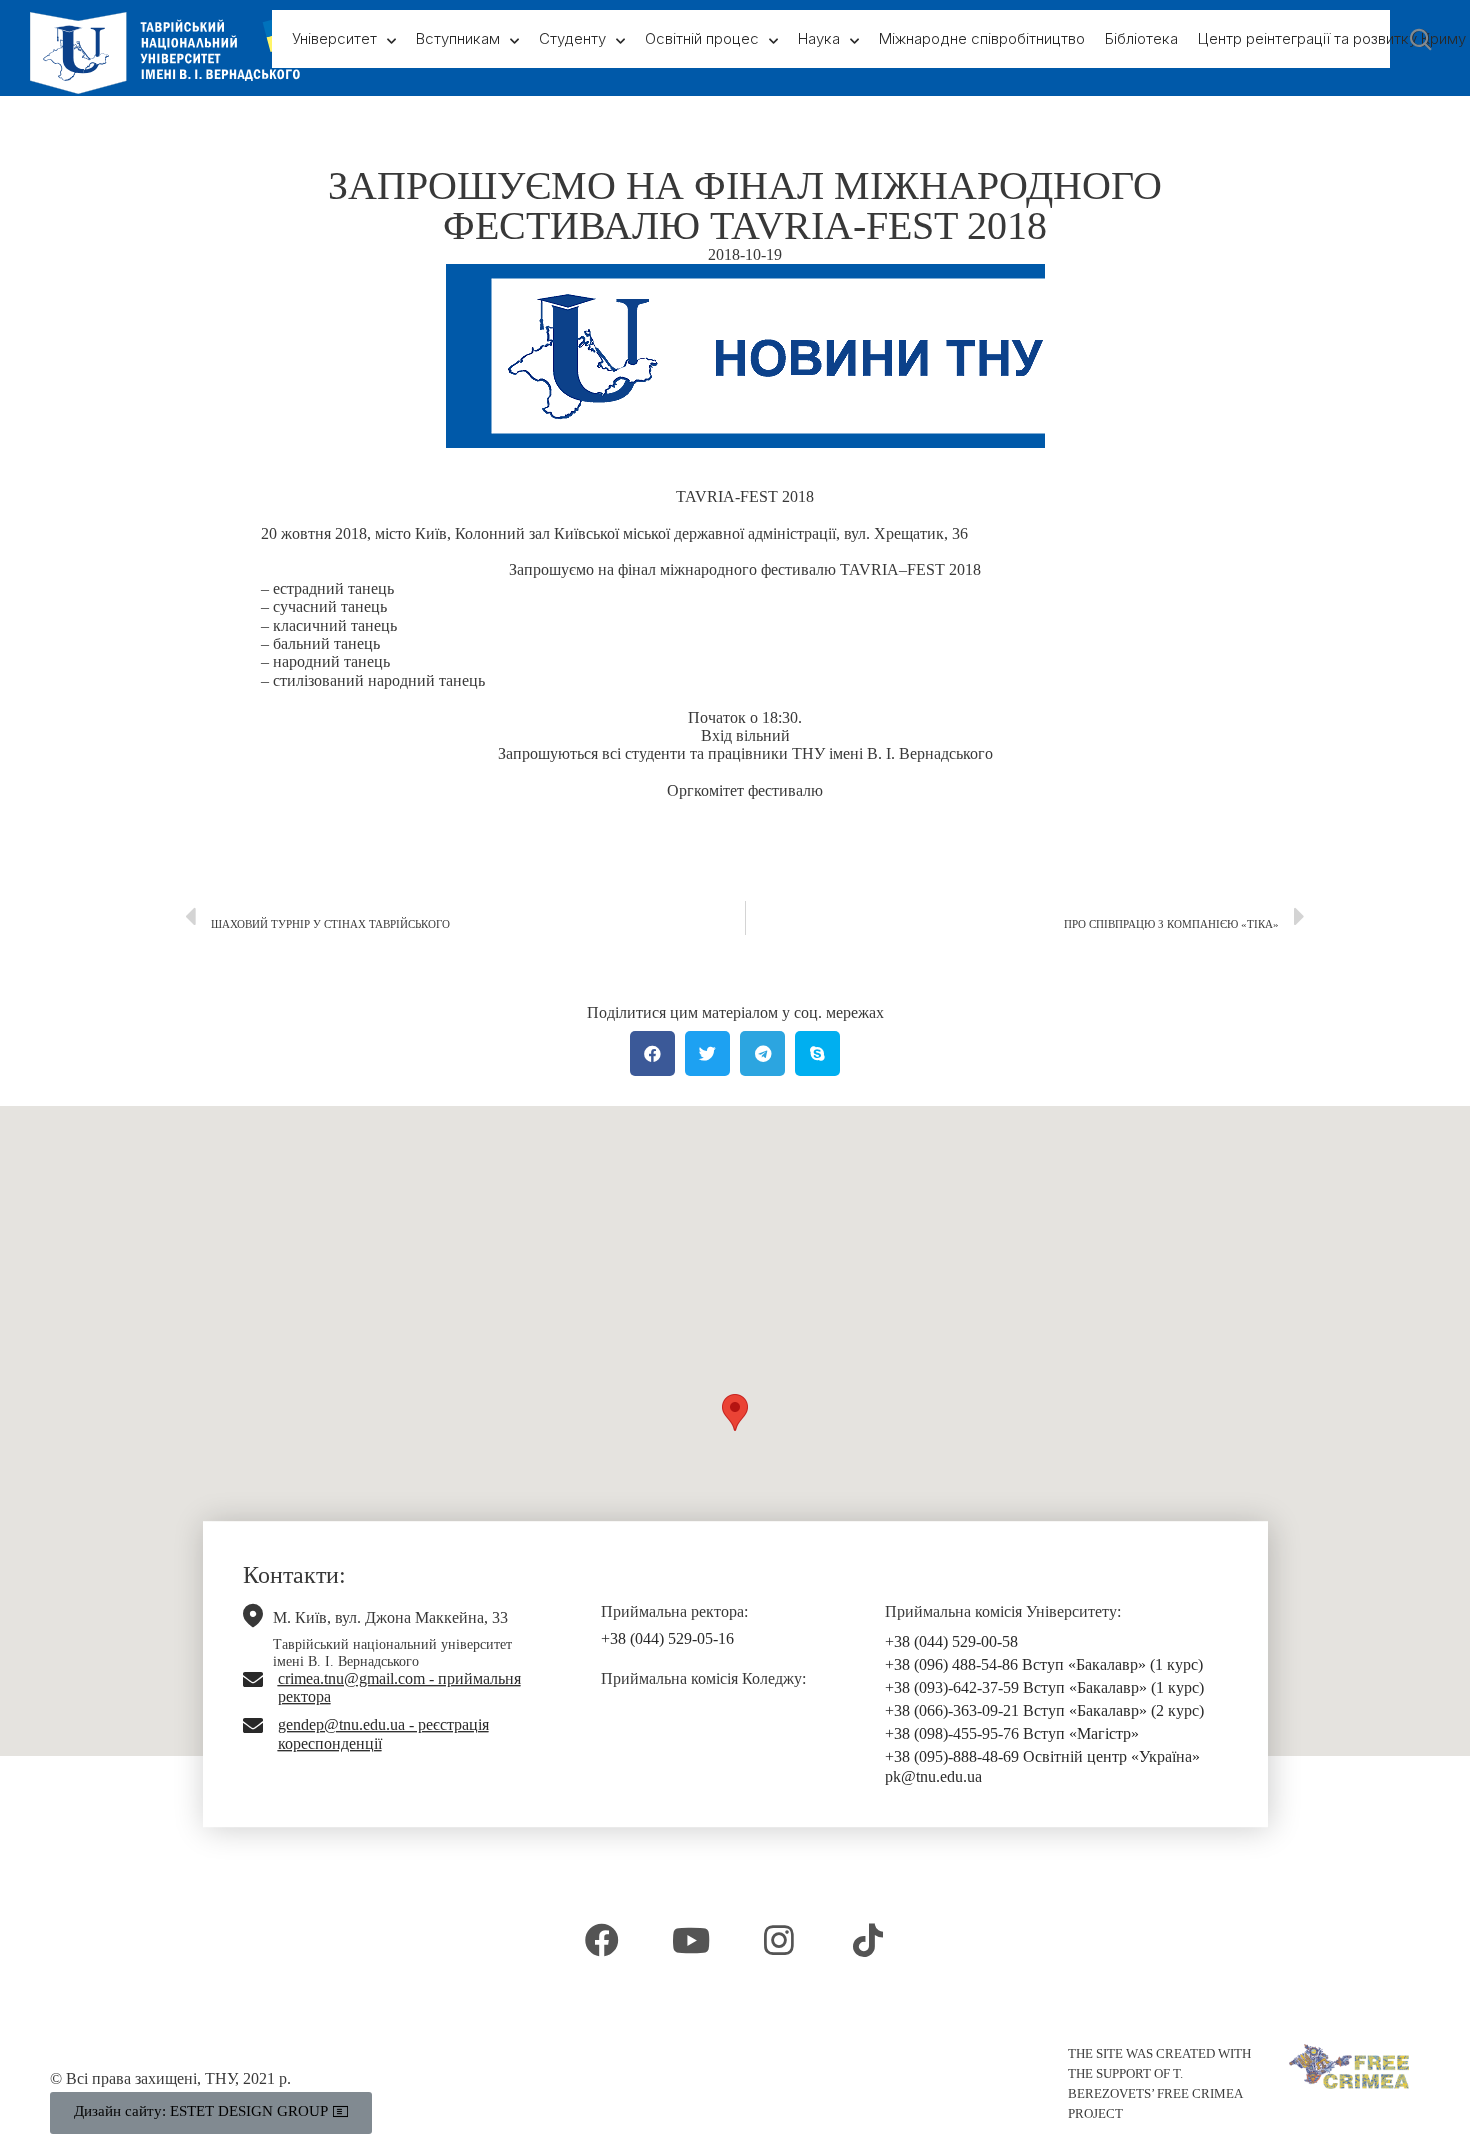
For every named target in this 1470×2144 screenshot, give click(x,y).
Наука (819, 38)
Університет (334, 38)
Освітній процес (702, 38)
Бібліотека (1141, 38)
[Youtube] (691, 1940)
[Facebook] (602, 1940)
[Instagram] (779, 1940)
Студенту (572, 38)
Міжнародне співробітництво (982, 38)
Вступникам (458, 38)
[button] (735, 1412)
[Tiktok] (867, 1940)
